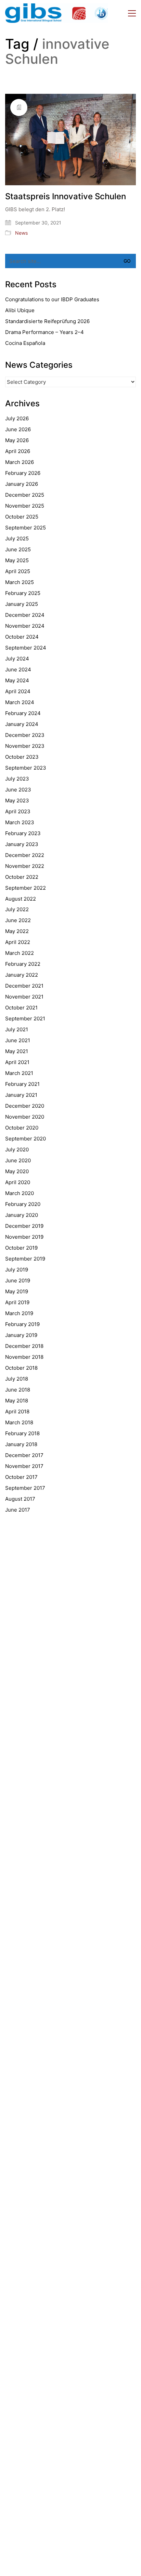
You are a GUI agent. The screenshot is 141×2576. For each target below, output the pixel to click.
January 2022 (22, 975)
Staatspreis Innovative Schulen (66, 197)
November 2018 (24, 1357)
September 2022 (25, 888)
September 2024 (26, 648)
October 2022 (22, 877)
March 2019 (19, 1313)
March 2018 (19, 1422)
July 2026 (17, 418)
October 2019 (21, 1248)
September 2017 (25, 1488)
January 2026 (22, 484)
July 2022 (17, 909)
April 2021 (17, 1062)
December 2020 (25, 1106)
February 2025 (23, 593)
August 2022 (21, 899)
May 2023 (17, 801)
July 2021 (17, 1029)
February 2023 (23, 833)
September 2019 (25, 1259)
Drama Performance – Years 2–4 (44, 332)
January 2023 (22, 844)
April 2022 (18, 942)
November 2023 (25, 746)
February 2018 (22, 1433)
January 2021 (21, 1095)
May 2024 (17, 680)
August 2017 (20, 1499)
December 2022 (25, 855)
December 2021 (24, 986)
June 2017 (18, 1510)
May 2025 (17, 560)
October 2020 (22, 1128)
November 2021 (24, 997)
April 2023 (18, 811)
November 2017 (24, 1466)
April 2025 (18, 571)
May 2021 (17, 1051)
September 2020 (25, 1139)
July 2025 (17, 539)
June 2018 (18, 1390)
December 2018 (24, 1346)
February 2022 (23, 964)
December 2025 (25, 495)
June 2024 (18, 670)
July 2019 (17, 1270)
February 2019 (22, 1324)
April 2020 (18, 1182)
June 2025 (18, 549)
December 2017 (24, 1455)
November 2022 (25, 866)
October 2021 (21, 1008)
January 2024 (22, 724)
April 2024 (18, 691)
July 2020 (17, 1149)
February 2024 (23, 713)
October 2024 (22, 637)
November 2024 (25, 626)
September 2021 (25, 1018)
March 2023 (20, 822)
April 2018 (17, 1411)
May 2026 (17, 440)
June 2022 (18, 920)
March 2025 (20, 582)
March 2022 (20, 953)
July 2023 (17, 779)
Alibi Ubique (20, 310)
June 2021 (18, 1040)
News (21, 233)
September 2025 (25, 528)
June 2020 (18, 1160)
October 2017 (21, 1477)
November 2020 (25, 1117)
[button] (132, 13)
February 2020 (23, 1204)
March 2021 (19, 1073)
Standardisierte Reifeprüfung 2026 (47, 321)
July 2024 (17, 659)
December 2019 (24, 1226)
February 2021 (22, 1084)
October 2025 (22, 517)
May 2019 (17, 1291)
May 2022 (17, 931)
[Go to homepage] (56, 13)
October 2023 (22, 757)
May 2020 (17, 1171)
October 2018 (21, 1368)
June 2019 (18, 1280)
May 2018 (17, 1401)
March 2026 (20, 462)
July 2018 (17, 1379)
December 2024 (25, 615)
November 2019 (24, 1237)
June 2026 (18, 429)
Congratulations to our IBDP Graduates (52, 299)
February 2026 (23, 473)
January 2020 (22, 1215)
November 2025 (25, 506)
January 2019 (21, 1335)
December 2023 (25, 735)
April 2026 (18, 451)
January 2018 (21, 1444)
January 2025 (22, 604)
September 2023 (26, 768)
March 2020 (20, 1193)
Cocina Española (25, 343)
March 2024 (20, 702)
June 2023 (18, 790)
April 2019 (17, 1302)
